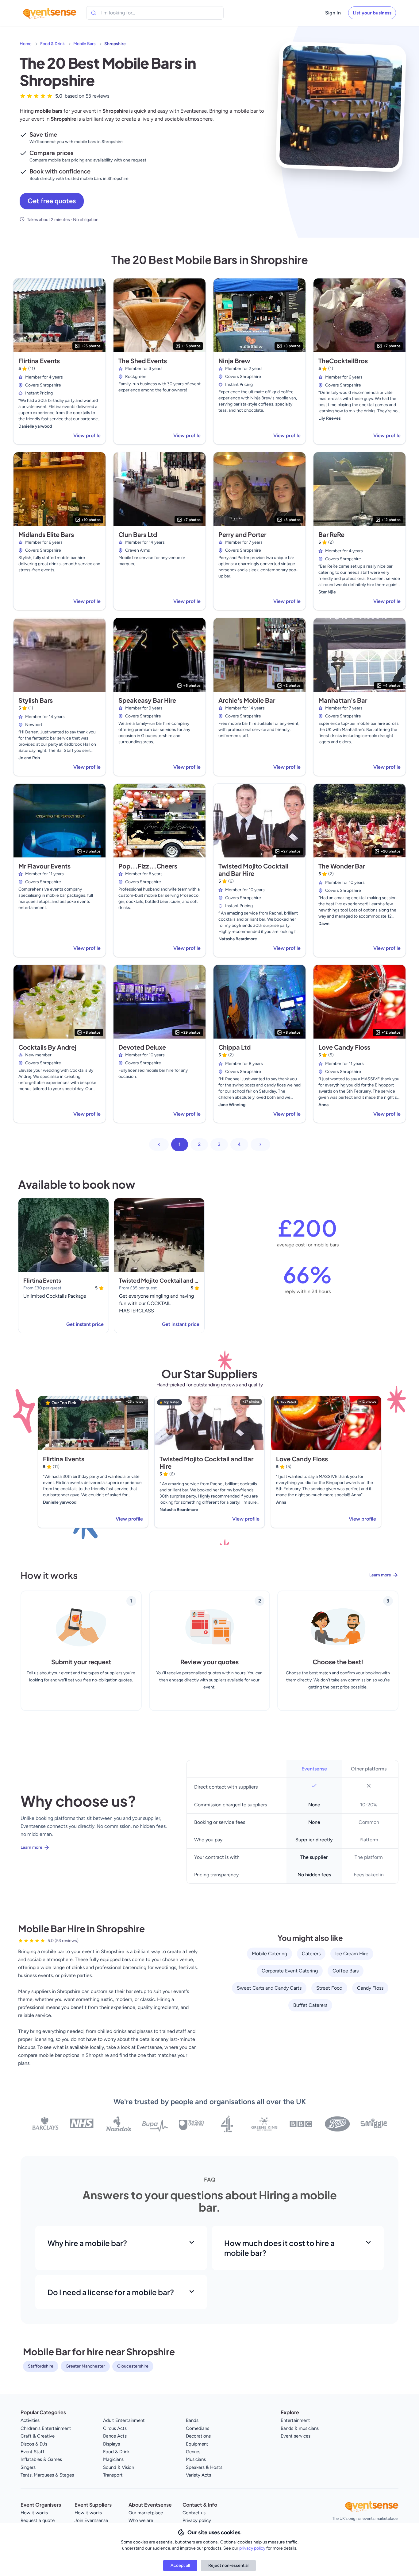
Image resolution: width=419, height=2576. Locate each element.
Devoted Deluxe (142, 1047)
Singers (28, 2467)
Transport (113, 2475)
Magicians (113, 2459)
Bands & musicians (300, 2428)
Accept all (180, 2565)
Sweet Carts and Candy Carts (269, 1988)
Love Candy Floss (344, 1047)
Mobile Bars (85, 44)
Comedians (198, 2428)
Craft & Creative (38, 2436)
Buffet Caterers (310, 2005)
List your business (372, 13)
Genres (193, 2452)
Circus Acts (115, 2428)
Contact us (194, 2513)
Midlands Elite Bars (46, 534)
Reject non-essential (228, 2565)
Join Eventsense (91, 2520)
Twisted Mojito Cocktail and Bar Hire (253, 870)
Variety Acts (198, 2475)
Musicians (196, 2459)
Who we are (141, 2520)
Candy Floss (370, 1988)
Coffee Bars (346, 1971)
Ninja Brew (234, 361)
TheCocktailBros (343, 361)
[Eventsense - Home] (50, 13)
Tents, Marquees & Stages (47, 2475)
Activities (30, 2420)
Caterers (311, 1954)
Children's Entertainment (46, 2428)
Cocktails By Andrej (47, 1047)
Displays (111, 2444)
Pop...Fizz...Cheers (148, 866)
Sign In (333, 13)
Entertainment (295, 2420)
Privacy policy (197, 2520)
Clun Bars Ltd (138, 534)
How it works (34, 2513)
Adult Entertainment (124, 2420)
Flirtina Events (39, 361)
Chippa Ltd (234, 1047)
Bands (192, 2420)
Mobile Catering (269, 1954)
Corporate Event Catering (290, 1971)
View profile (87, 435)
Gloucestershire (133, 2366)
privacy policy (253, 2548)
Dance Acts (115, 2436)
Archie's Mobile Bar (247, 700)
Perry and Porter (242, 534)
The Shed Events (143, 361)
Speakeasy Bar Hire (147, 700)
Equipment (197, 2444)
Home (26, 44)
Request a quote (38, 2520)
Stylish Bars (36, 700)
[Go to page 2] (260, 1144)
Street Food (329, 1988)
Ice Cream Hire (352, 1954)
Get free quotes (52, 201)
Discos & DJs (34, 2444)
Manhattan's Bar (343, 700)
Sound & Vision (119, 2467)
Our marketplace (146, 2513)
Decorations (198, 2436)
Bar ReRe (331, 534)
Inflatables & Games (41, 2459)
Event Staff (33, 2452)
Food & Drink (52, 44)
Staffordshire (41, 2366)
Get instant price (85, 1324)
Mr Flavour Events (44, 866)
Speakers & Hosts (204, 2467)
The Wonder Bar (342, 866)
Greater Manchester (85, 2366)
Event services (296, 2436)
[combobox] (129, 13)
